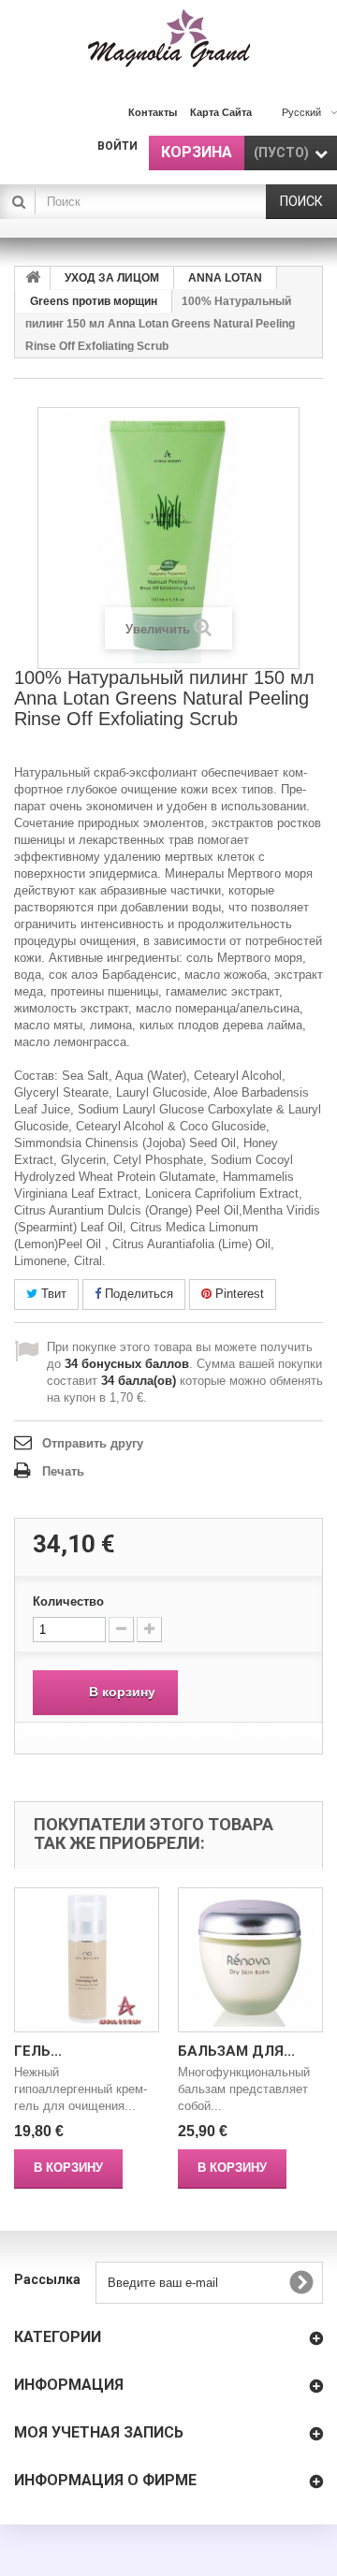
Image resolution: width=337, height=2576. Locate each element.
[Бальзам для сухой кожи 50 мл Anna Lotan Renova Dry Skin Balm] (250, 1960)
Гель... (38, 2051)
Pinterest (238, 1294)
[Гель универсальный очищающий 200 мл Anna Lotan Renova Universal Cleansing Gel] (87, 1960)
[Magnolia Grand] (169, 38)
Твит (52, 1294)
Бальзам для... (236, 2051)
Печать (63, 1471)
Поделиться (137, 1294)
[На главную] (33, 278)
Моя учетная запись (99, 2432)
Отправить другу (93, 1443)
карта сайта (221, 112)
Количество (68, 1601)
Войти (117, 146)
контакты (153, 112)
